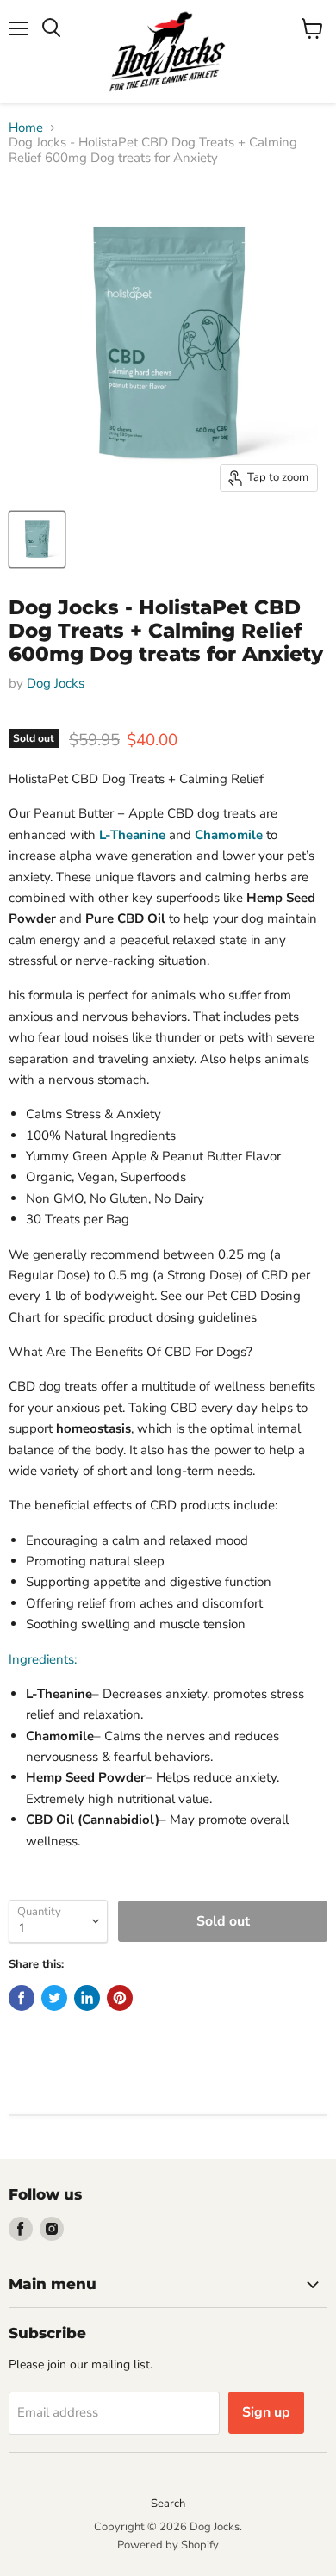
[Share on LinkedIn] (87, 1998)
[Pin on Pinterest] (120, 1998)
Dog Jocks (56, 683)
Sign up (266, 2412)
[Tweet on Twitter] (54, 1998)
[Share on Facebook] (22, 1998)
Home (26, 128)
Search (168, 2504)
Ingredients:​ (43, 1659)
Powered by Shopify (168, 2545)
